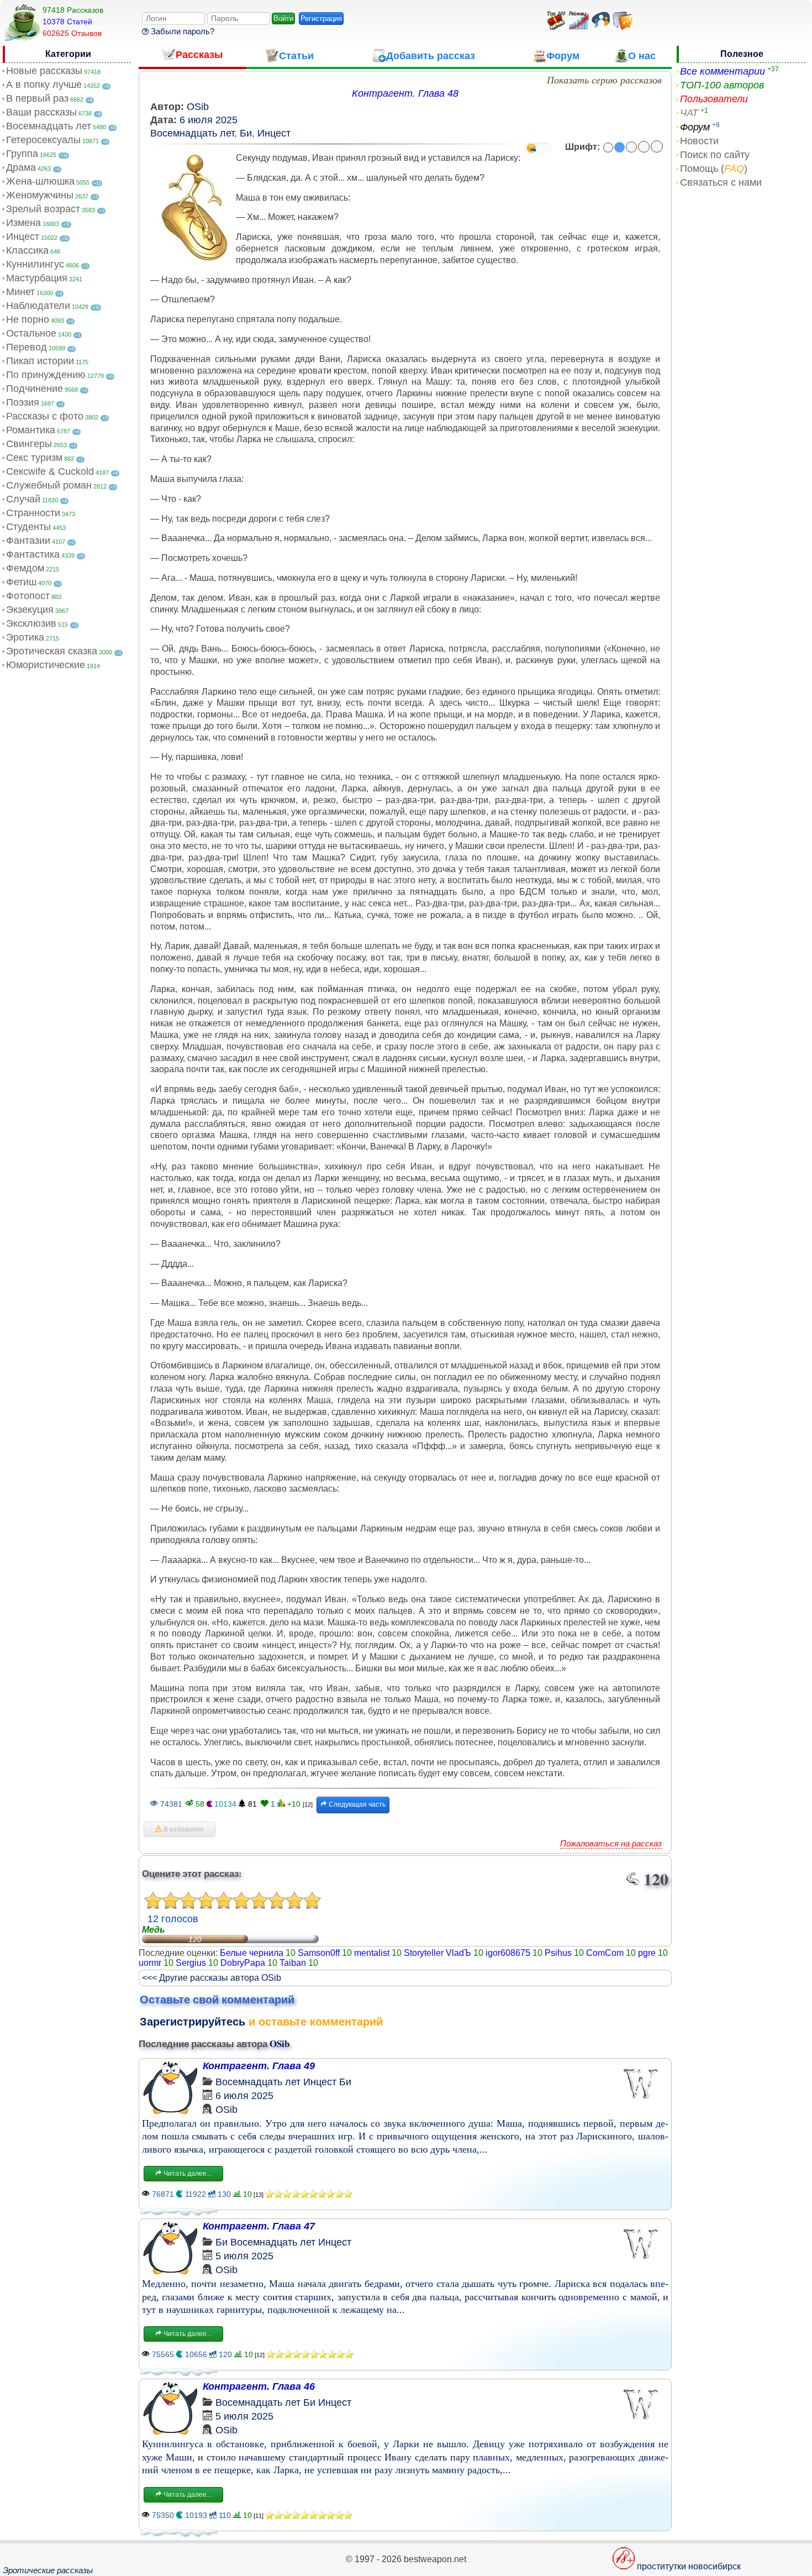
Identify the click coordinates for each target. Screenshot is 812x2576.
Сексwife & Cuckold (50, 471)
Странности (33, 513)
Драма (21, 167)
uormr (150, 1963)
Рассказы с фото (45, 416)
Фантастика (33, 554)
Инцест (23, 237)
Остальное (31, 333)
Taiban (293, 1963)
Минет (20, 292)
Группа (22, 154)
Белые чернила (252, 1953)
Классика (27, 250)
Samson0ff (319, 1953)
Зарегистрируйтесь (193, 2022)
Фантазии (28, 541)
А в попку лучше (44, 85)
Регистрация (321, 19)
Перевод (27, 347)
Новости (699, 141)
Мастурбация (37, 278)
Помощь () (714, 169)
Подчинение (35, 389)
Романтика (31, 430)
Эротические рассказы (48, 2570)
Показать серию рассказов (604, 80)
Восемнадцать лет (49, 126)
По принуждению (46, 375)
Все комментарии (723, 71)
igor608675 (508, 1953)
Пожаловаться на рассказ (611, 1843)
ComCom (605, 1953)
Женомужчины (40, 195)
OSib (198, 107)
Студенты (28, 527)
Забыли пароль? (181, 31)
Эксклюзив (31, 623)
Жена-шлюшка (40, 181)
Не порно (28, 319)
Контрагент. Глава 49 (259, 2066)
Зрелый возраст (43, 209)
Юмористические (46, 665)
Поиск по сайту (715, 155)
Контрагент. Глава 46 (259, 2386)
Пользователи (714, 99)
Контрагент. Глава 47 (259, 2226)
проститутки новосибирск (689, 2566)
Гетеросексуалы (43, 140)
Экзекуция (30, 610)
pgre (647, 1953)
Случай (23, 499)
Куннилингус (35, 264)
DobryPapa (243, 1963)
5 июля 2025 (244, 2256)
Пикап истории (40, 361)
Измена (23, 223)
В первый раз (37, 98)
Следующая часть (356, 1804)
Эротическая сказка (52, 651)
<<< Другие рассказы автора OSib (212, 1978)
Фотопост (28, 596)
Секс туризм (34, 458)
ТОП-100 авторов (722, 85)
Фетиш (21, 582)
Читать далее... (187, 2174)
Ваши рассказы (41, 112)
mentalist (372, 1953)
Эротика (25, 637)
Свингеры (29, 444)
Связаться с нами (721, 182)
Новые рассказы (44, 71)
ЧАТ (689, 113)
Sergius (191, 1963)
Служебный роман (49, 485)
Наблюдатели (38, 306)
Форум (695, 127)
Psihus (558, 1953)
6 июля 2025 (209, 120)
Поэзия (23, 402)
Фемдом (25, 568)
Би (246, 133)
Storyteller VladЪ (437, 1953)
